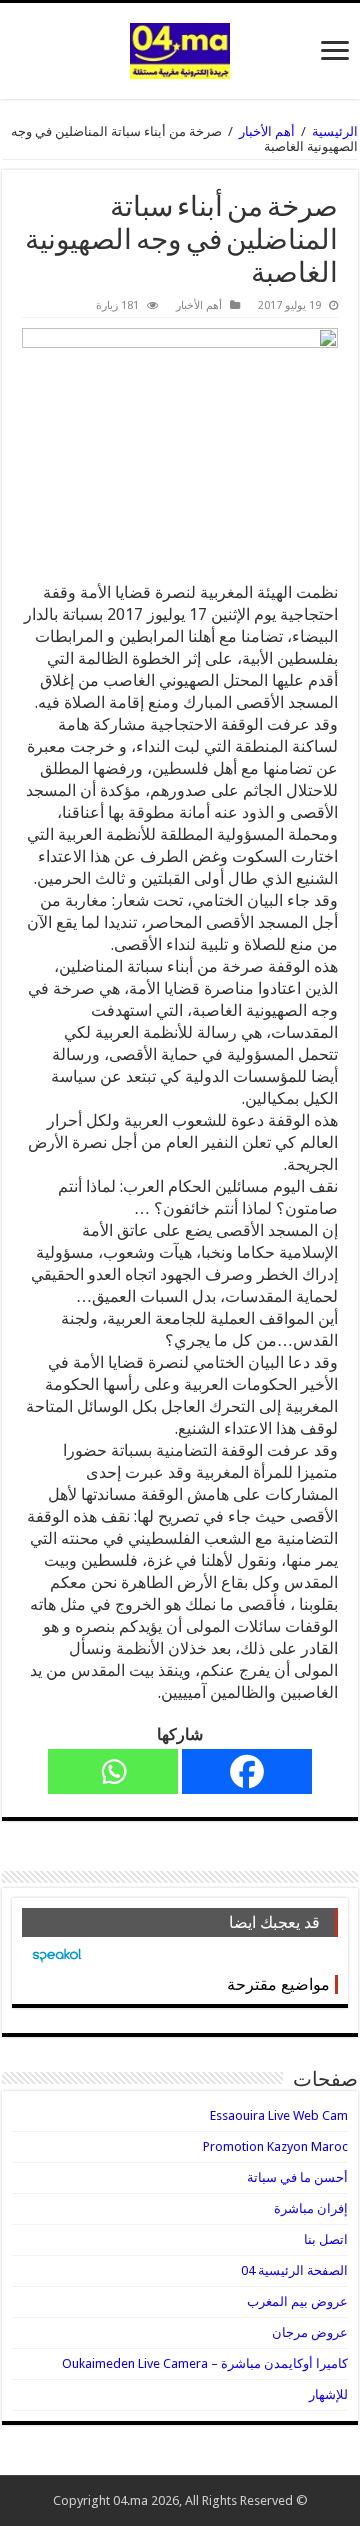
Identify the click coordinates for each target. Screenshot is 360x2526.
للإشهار (328, 2394)
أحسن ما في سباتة (297, 2177)
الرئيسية (335, 131)
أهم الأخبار (267, 131)
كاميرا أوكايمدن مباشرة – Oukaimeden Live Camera (205, 2363)
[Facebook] (247, 1771)
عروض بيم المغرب (297, 2301)
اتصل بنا (326, 2239)
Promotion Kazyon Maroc (275, 2146)
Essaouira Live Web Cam (279, 2115)
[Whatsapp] (113, 1771)
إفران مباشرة (311, 2208)
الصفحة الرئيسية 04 (294, 2270)
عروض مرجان (310, 2332)
